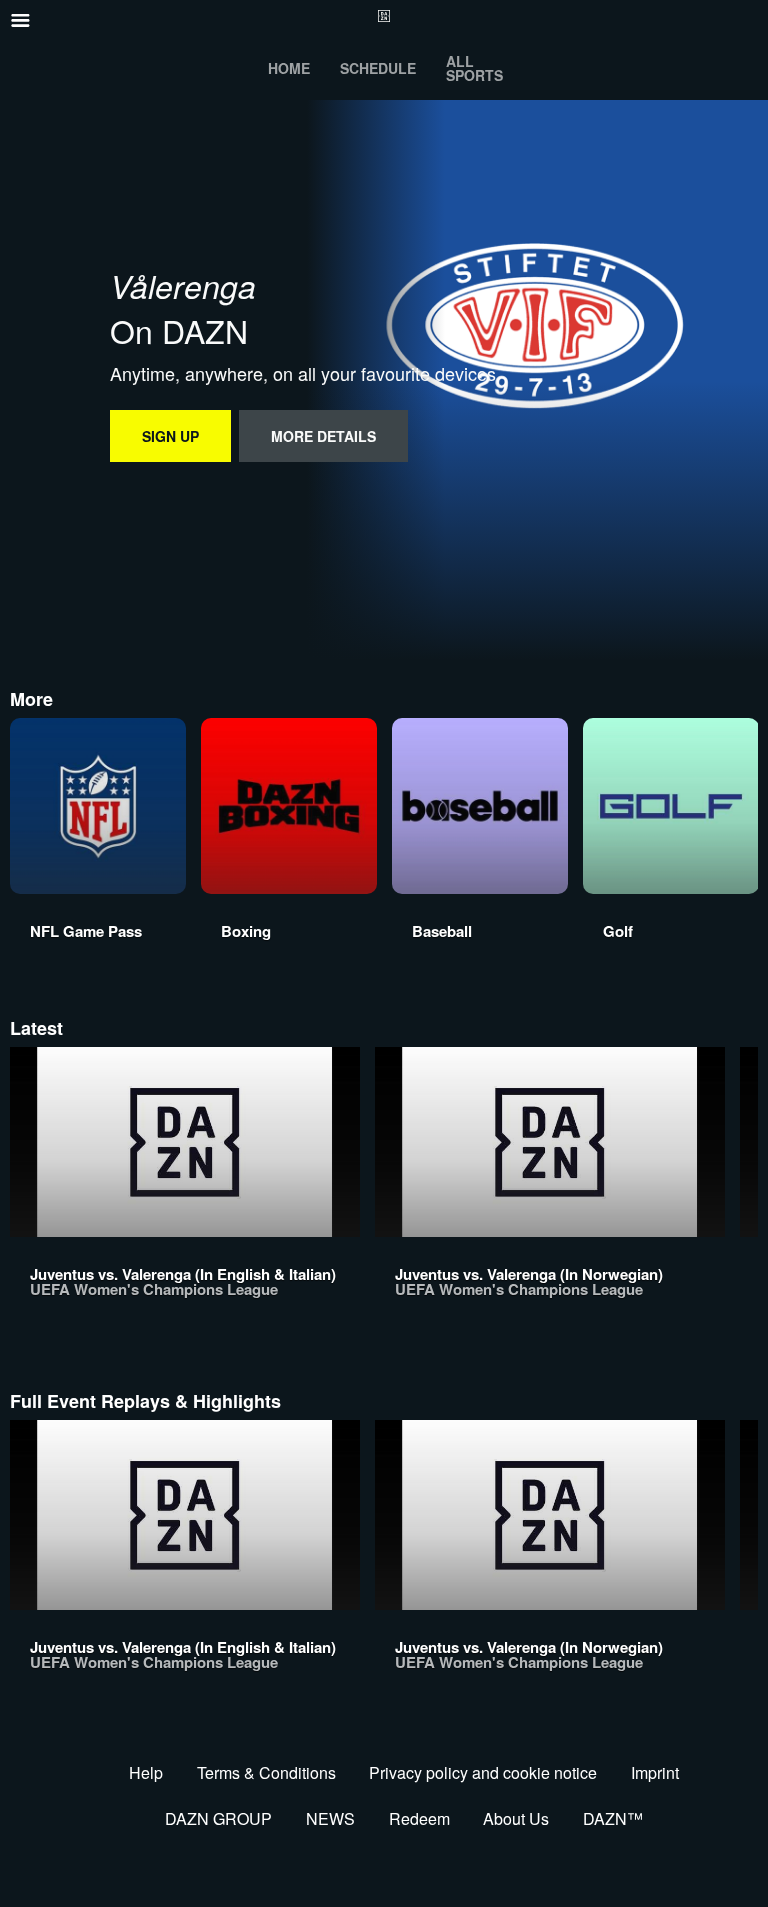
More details (323, 436)
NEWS (330, 1818)
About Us (516, 1818)
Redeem (419, 1818)
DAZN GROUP (218, 1818)
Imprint (655, 1772)
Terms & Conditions (266, 1772)
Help (146, 1772)
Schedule (378, 68)
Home (289, 68)
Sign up (170, 436)
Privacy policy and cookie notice (483, 1772)
